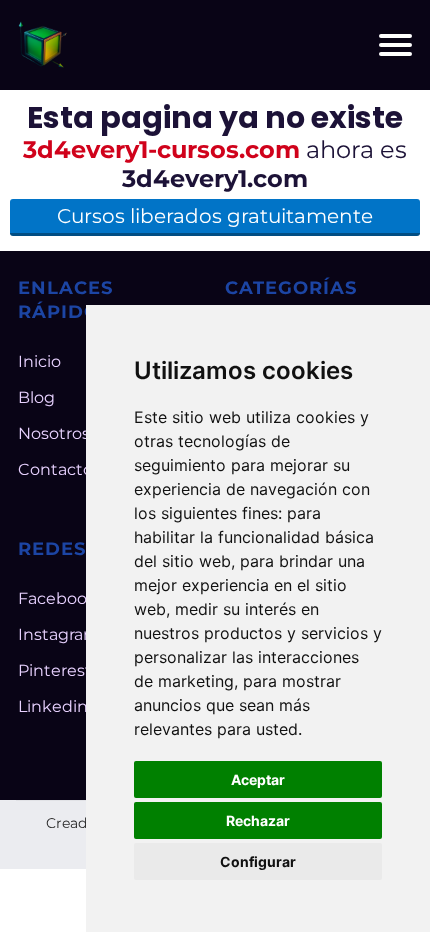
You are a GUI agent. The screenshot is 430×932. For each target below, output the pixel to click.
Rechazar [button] (258, 820)
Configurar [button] (258, 861)
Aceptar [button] (258, 779)
